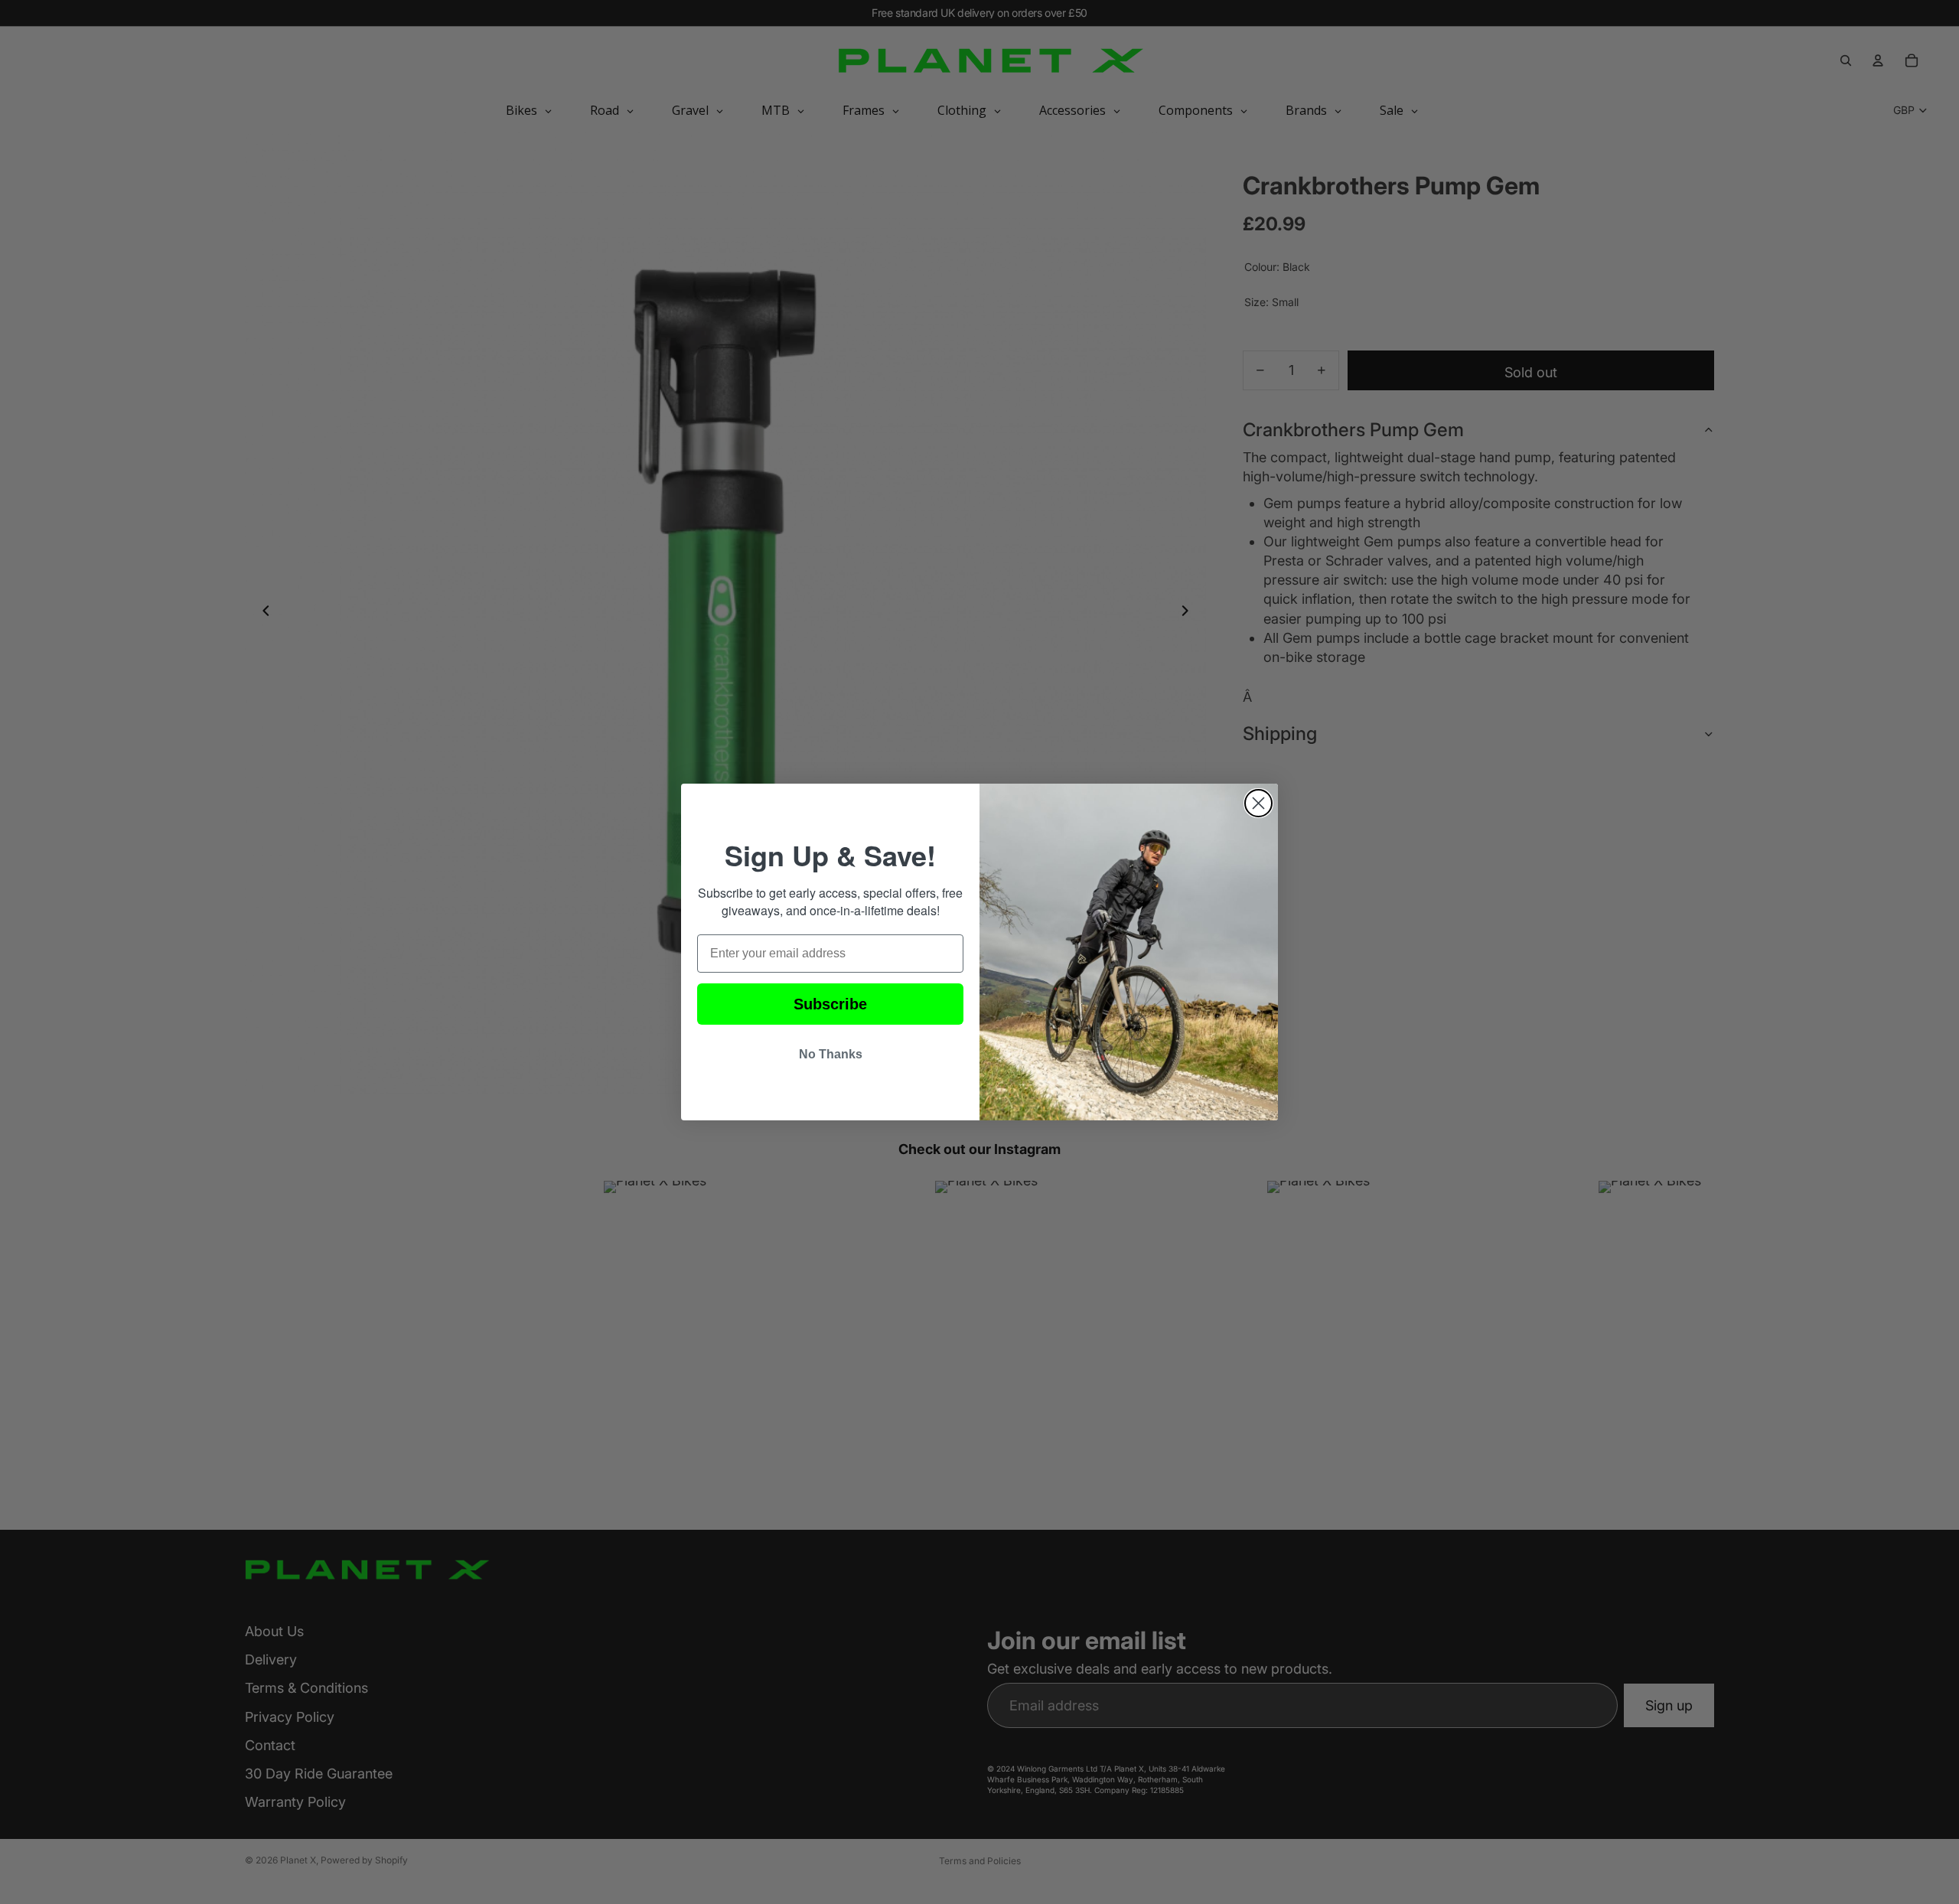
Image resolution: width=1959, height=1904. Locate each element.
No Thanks (831, 1054)
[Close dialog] (1258, 803)
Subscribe (830, 1004)
